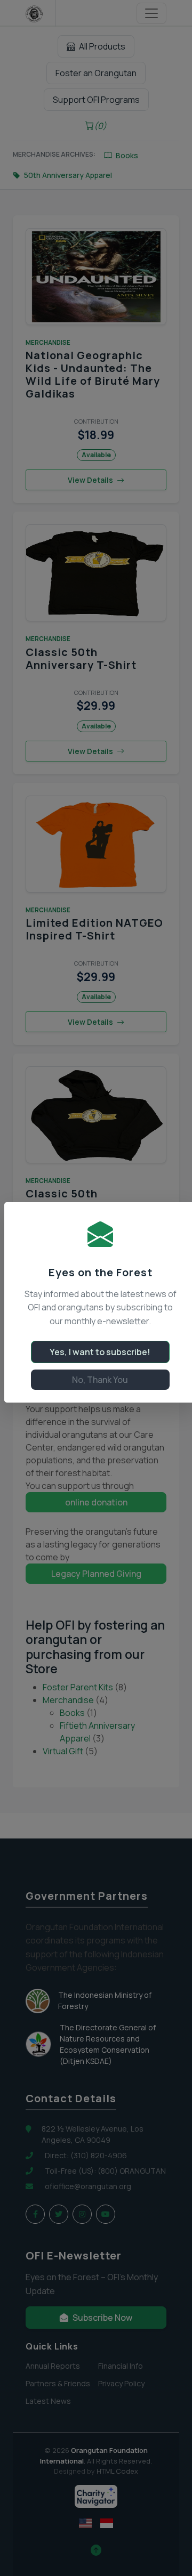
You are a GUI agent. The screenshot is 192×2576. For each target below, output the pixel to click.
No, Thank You (100, 1380)
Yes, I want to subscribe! (100, 1352)
